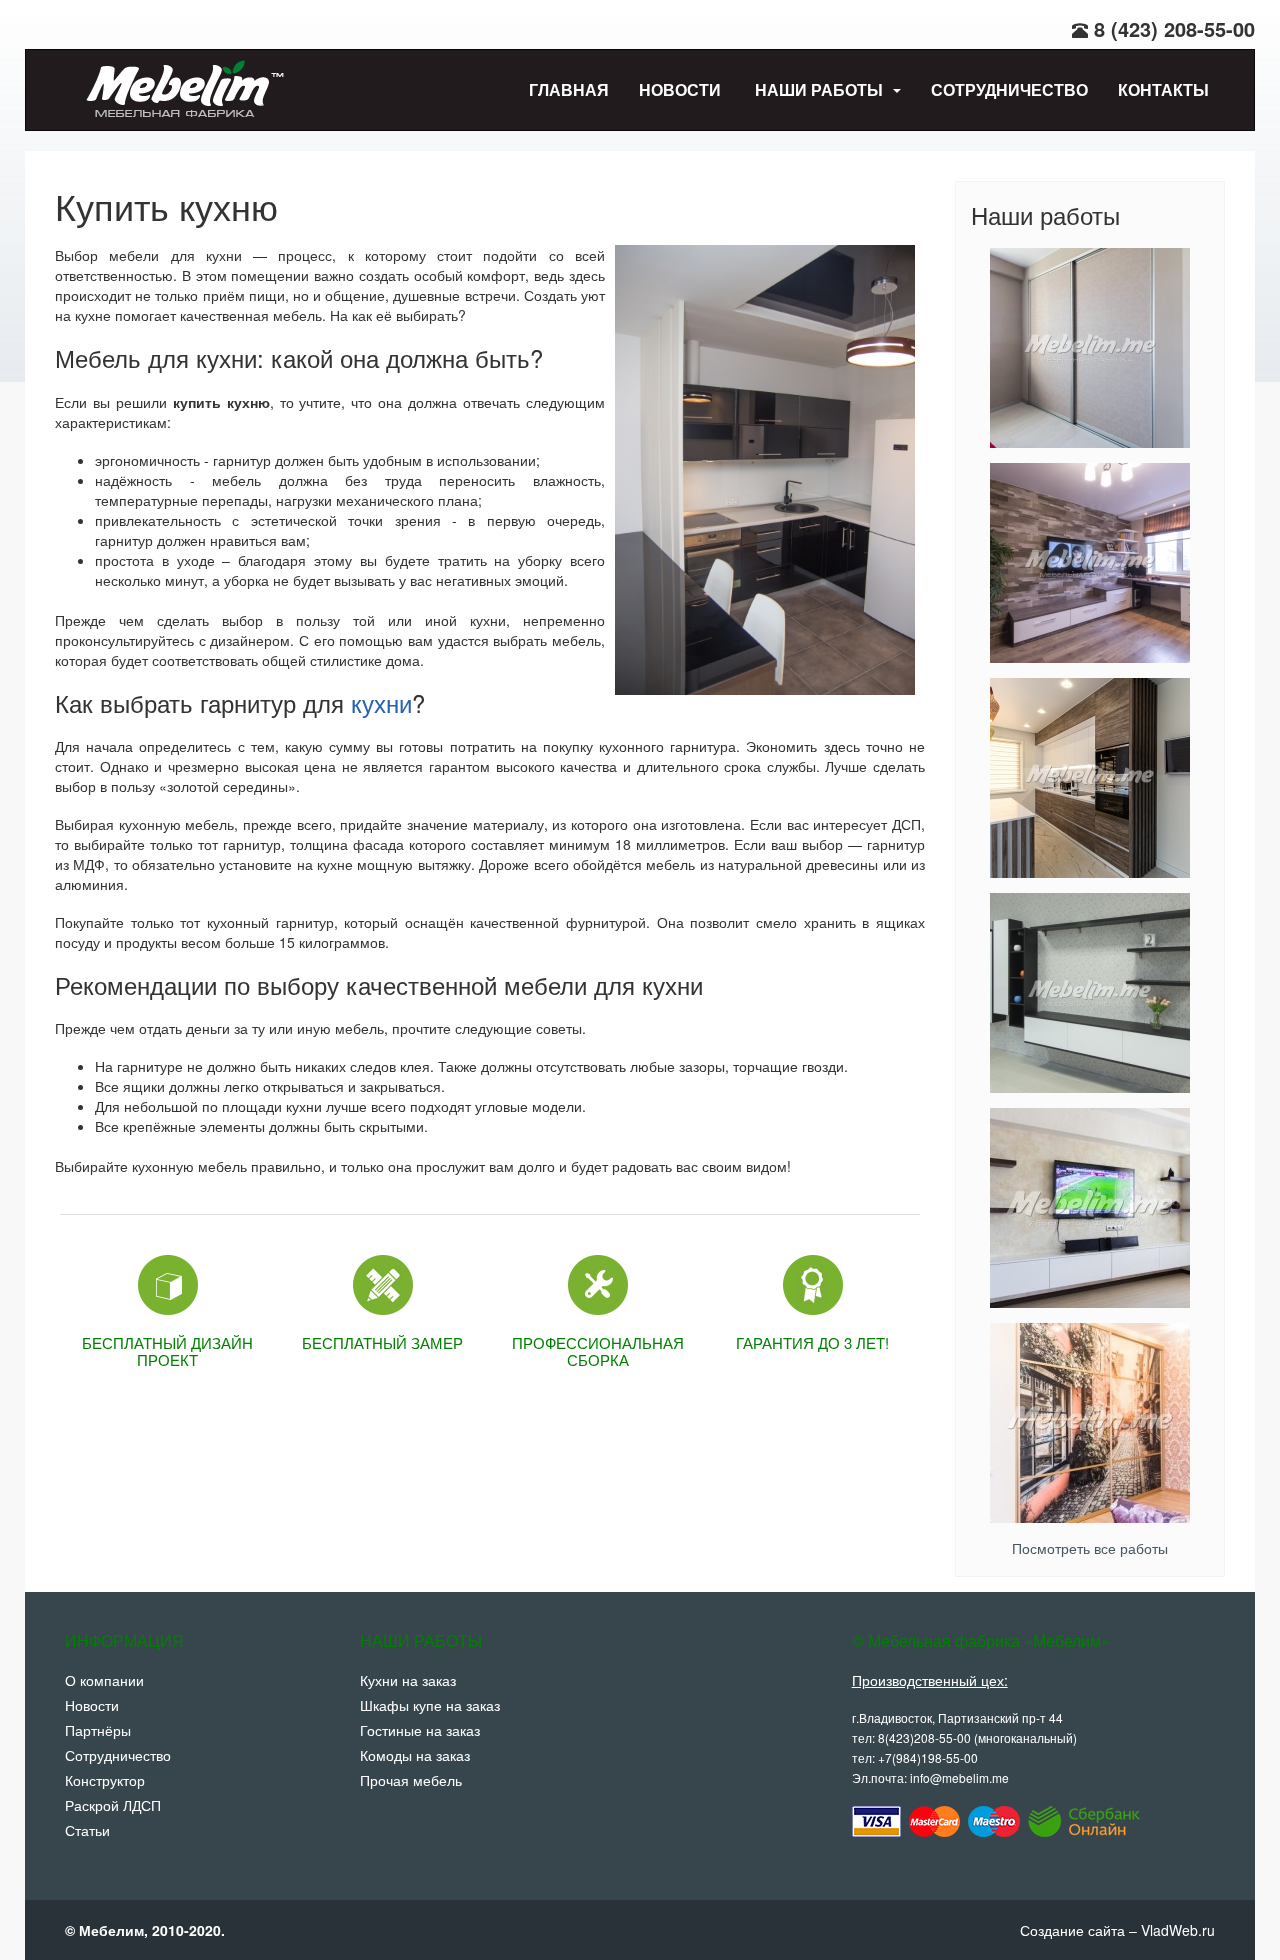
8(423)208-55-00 (924, 1737)
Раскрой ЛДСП (113, 1805)
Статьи (87, 1830)
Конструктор (105, 1780)
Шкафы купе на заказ (430, 1705)
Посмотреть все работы (1090, 1548)
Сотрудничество (1009, 89)
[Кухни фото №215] (1090, 778)
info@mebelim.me (959, 1777)
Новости (680, 89)
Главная (569, 89)
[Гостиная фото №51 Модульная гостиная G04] (1090, 993)
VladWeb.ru (1178, 1930)
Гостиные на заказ (420, 1730)
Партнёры (98, 1730)
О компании (104, 1680)
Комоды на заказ (415, 1755)
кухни (381, 702)
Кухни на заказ (408, 1680)
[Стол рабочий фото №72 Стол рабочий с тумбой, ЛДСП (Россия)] (1090, 563)
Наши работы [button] (821, 89)
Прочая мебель (411, 1780)
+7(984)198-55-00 (928, 1757)
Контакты (1163, 89)
